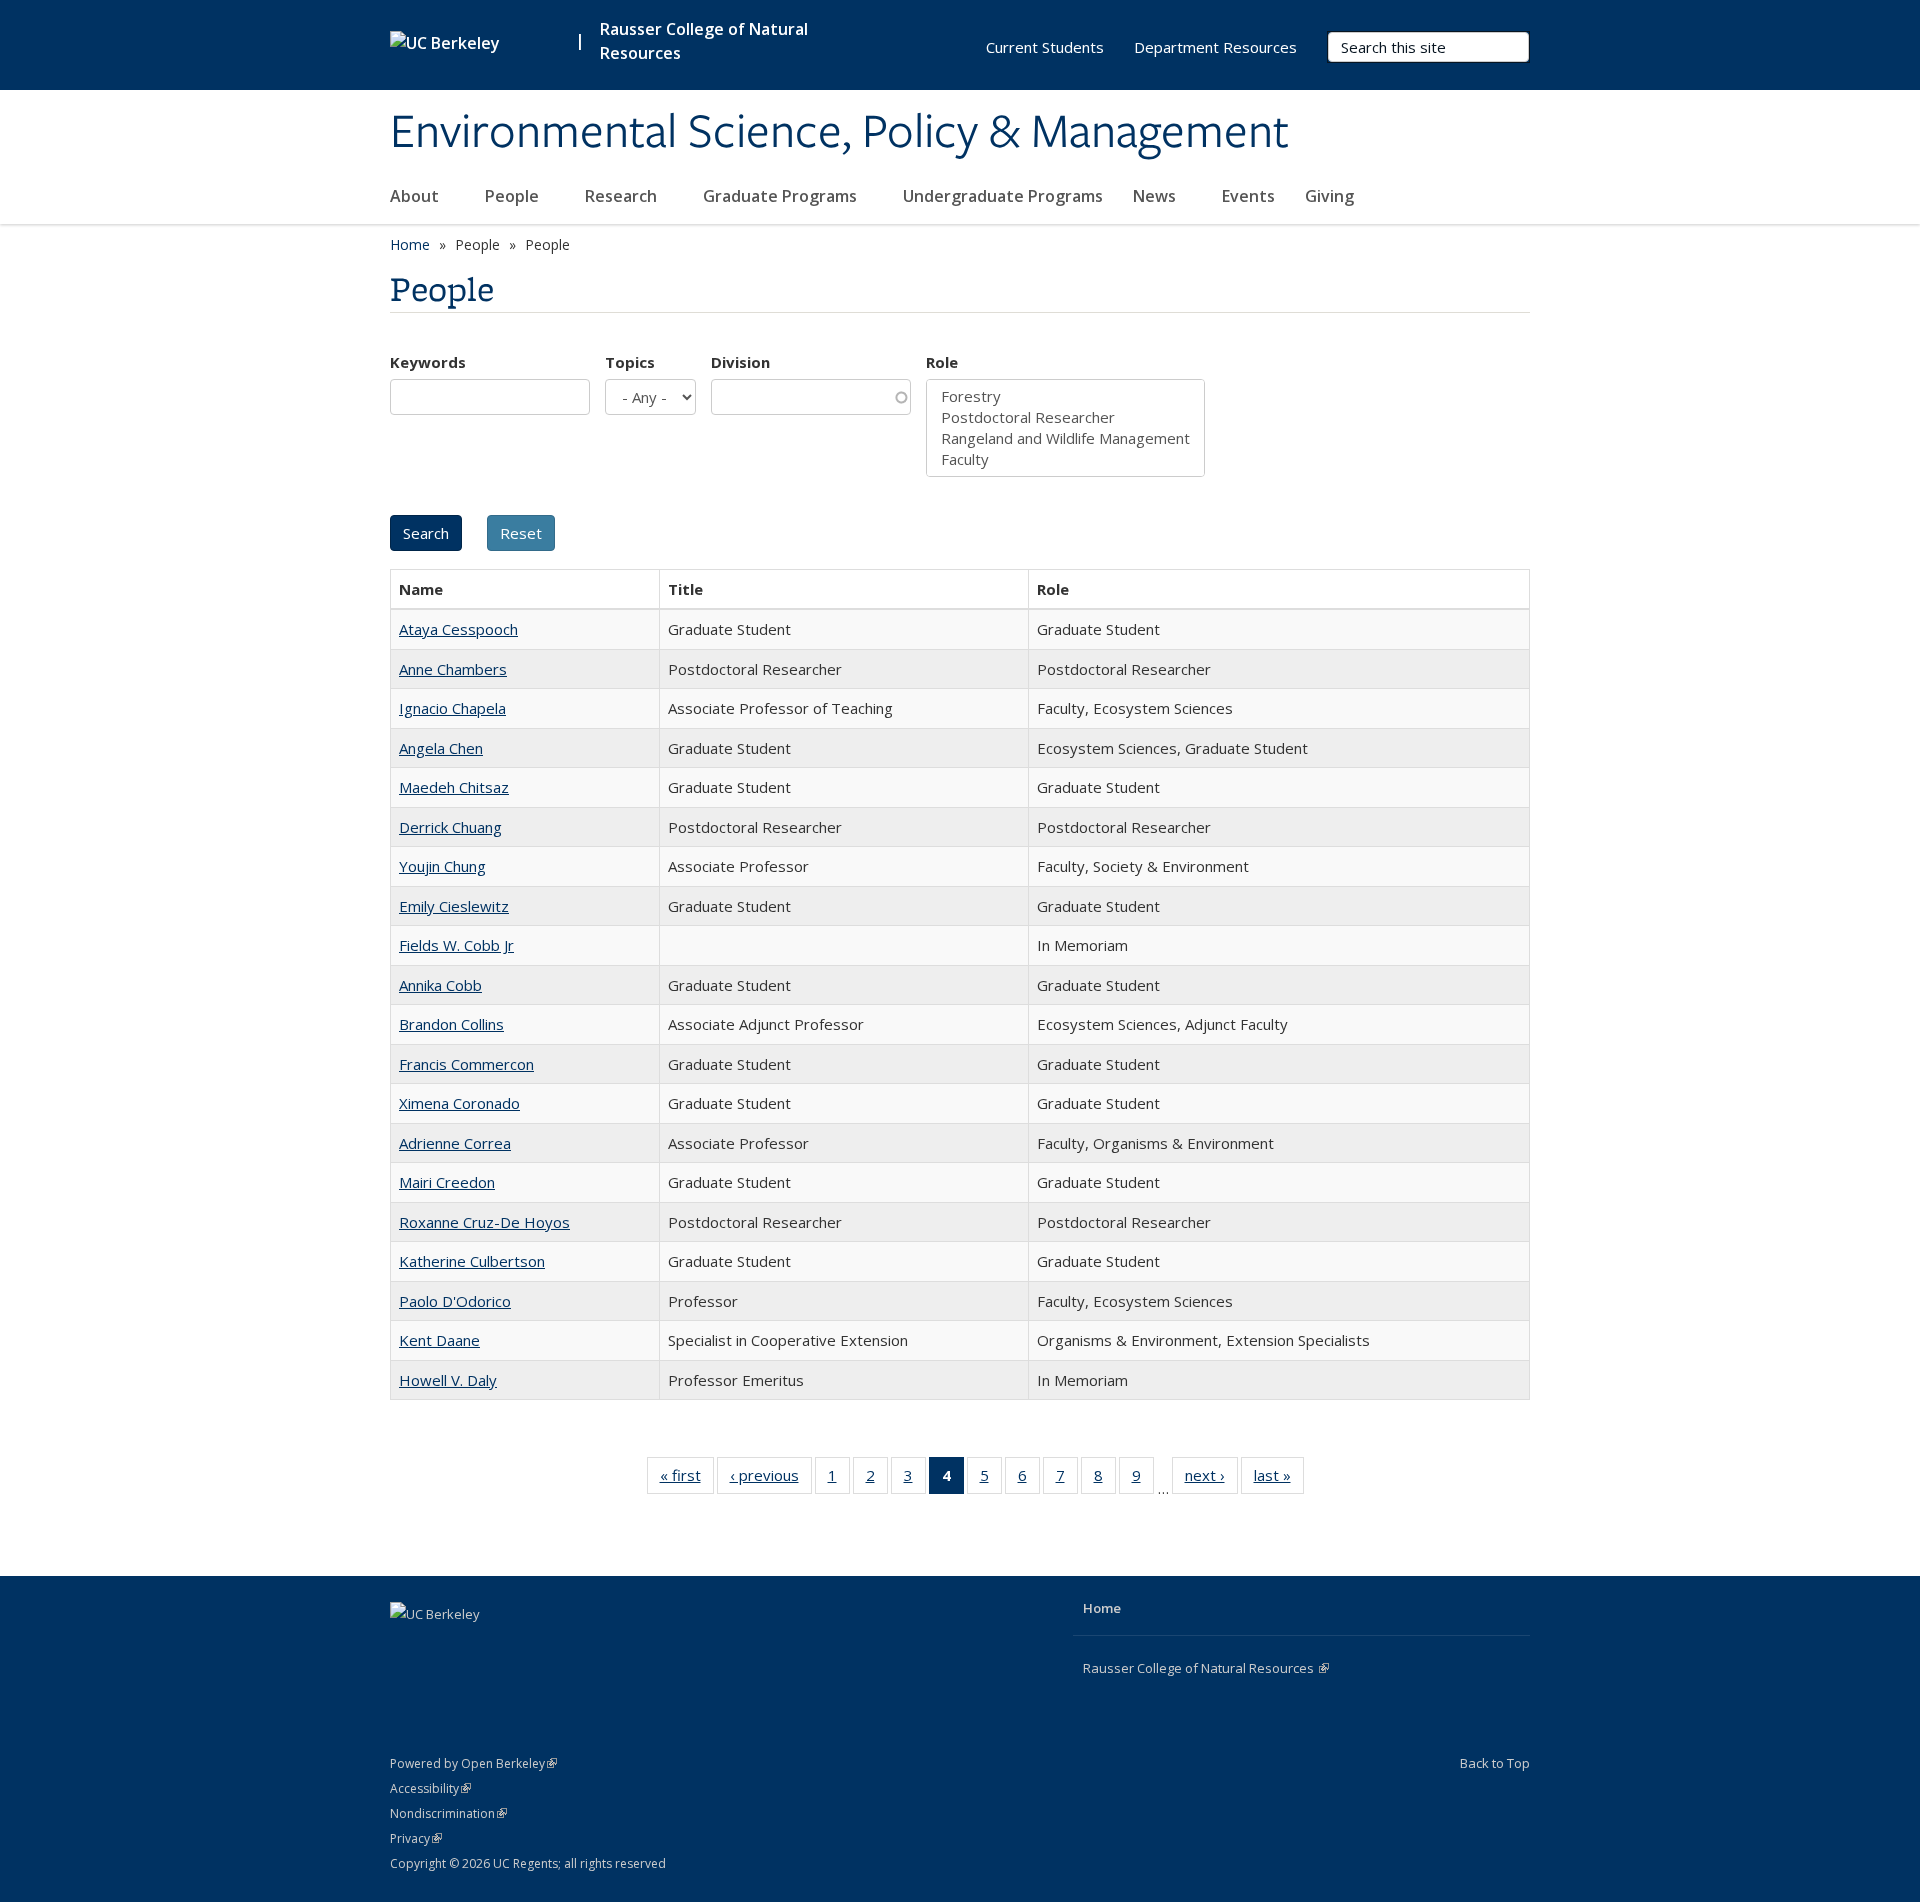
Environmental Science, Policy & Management (839, 133)
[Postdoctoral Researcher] (1065, 417)
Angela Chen (441, 748)
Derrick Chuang (450, 827)
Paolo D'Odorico (455, 1301)
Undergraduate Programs (1003, 196)
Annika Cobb (440, 985)
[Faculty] (1065, 459)
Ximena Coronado (459, 1103)
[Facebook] (408, 1648)
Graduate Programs (782, 196)
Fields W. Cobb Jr (456, 945)
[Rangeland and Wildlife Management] (1065, 438)
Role (942, 362)
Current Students (1045, 47)
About (416, 196)
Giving (1329, 196)
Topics (630, 362)
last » (1279, 1479)
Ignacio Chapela (452, 708)
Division (740, 362)
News (1156, 196)
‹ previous (771, 1479)
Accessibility (430, 1788)
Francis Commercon (466, 1064)
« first (687, 1479)
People (514, 196)
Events (1248, 196)
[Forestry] (1065, 396)
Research (623, 196)
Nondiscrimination (448, 1813)
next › (1211, 1479)
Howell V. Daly (448, 1380)
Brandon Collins (451, 1024)
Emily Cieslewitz (454, 906)
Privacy (416, 1838)
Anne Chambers (453, 669)
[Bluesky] (525, 1648)
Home (410, 244)
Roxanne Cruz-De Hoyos (484, 1222)
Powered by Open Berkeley (473, 1763)
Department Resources (1215, 47)
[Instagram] (486, 1648)
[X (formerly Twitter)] (447, 1648)
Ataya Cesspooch (458, 629)
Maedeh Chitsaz (454, 787)
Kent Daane (439, 1340)
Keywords (428, 362)
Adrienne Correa (455, 1143)
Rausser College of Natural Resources (704, 41)
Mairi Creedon (447, 1182)
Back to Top (1495, 1763)
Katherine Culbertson (472, 1261)
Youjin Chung (442, 866)
